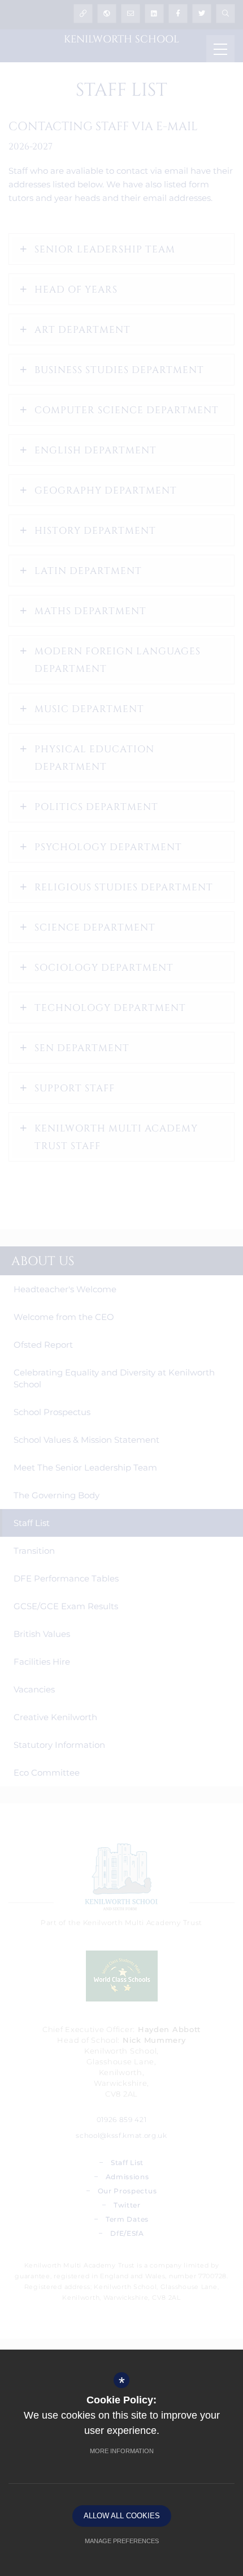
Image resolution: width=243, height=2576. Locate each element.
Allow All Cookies (122, 2516)
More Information (122, 2451)
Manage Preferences (122, 2541)
